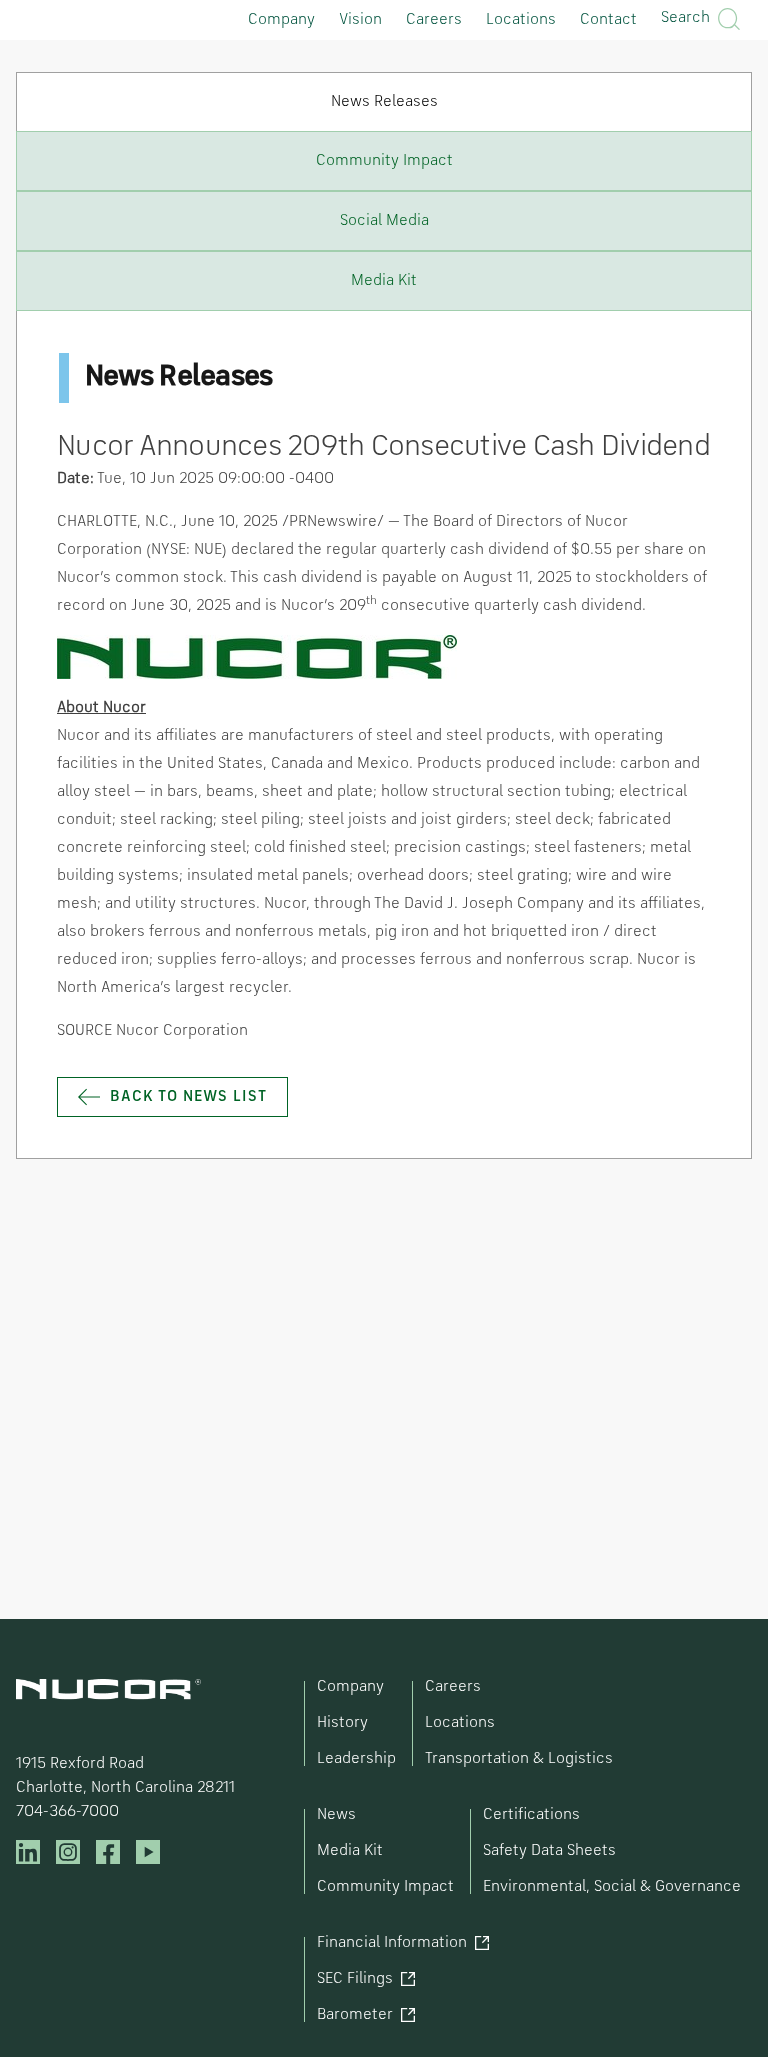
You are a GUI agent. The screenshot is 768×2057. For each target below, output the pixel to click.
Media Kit (350, 1851)
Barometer (355, 2015)
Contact (608, 20)
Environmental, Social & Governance (612, 1887)
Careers (434, 20)
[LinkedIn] (28, 1852)
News (336, 1815)
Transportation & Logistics (519, 1759)
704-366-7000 (67, 1812)
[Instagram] (68, 1852)
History (342, 1723)
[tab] (384, 101)
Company (281, 20)
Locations (521, 20)
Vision (360, 20)
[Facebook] (108, 1852)
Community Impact (385, 1887)
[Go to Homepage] (108, 1689)
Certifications (531, 1815)
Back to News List (188, 1097)
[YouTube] (148, 1852)
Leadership (356, 1759)
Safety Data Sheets (549, 1851)
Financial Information (392, 1943)
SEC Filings (355, 1979)
